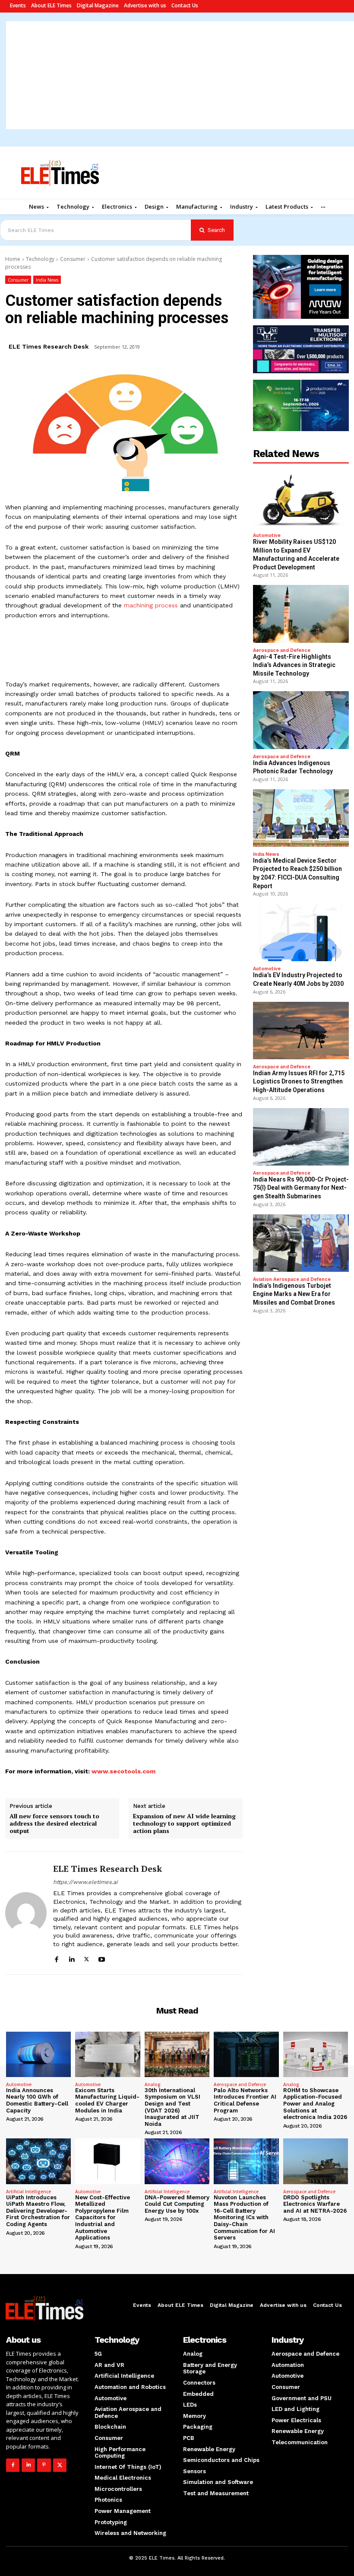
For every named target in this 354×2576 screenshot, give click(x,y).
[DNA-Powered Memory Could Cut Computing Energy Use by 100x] (177, 2161)
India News (47, 280)
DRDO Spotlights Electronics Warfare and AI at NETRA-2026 (315, 2204)
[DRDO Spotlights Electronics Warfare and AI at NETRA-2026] (316, 2161)
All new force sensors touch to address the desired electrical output (54, 1823)
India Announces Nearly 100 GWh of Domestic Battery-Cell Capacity (37, 2100)
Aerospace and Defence (282, 650)
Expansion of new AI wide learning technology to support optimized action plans (184, 1823)
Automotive (267, 535)
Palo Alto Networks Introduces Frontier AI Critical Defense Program (245, 2100)
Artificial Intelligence (28, 2192)
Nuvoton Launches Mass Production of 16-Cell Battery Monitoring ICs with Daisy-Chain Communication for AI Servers (244, 2218)
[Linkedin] (71, 1958)
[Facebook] (56, 1958)
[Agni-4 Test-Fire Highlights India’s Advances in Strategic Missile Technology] (301, 614)
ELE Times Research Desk (49, 346)
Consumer (73, 259)
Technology (40, 259)
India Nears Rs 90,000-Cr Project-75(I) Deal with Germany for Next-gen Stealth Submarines (301, 1188)
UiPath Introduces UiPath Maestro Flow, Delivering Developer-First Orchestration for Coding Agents (38, 2211)
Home (13, 259)
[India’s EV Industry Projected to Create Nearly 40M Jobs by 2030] (301, 932)
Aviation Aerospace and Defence (292, 1279)
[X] (87, 1958)
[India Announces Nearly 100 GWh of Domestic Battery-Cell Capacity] (38, 2054)
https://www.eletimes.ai (85, 1882)
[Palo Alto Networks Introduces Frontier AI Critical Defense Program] (246, 2054)
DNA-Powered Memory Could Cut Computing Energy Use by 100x (177, 2204)
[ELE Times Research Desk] (26, 1913)
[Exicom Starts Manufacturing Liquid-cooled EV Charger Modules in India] (107, 2054)
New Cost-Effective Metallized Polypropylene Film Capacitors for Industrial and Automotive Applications (103, 2218)
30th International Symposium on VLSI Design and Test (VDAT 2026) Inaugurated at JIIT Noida (172, 2107)
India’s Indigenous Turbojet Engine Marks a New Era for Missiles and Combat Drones (294, 1294)
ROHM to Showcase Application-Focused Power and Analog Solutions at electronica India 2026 (315, 2104)
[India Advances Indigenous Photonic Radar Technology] (301, 720)
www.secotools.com (123, 1771)
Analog (153, 2084)
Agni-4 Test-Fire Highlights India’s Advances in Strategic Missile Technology (294, 665)
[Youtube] (102, 1958)
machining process (151, 605)
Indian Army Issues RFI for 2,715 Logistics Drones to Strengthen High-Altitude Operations (299, 1082)
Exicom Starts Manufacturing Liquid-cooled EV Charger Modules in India (107, 2100)
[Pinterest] (44, 2465)
